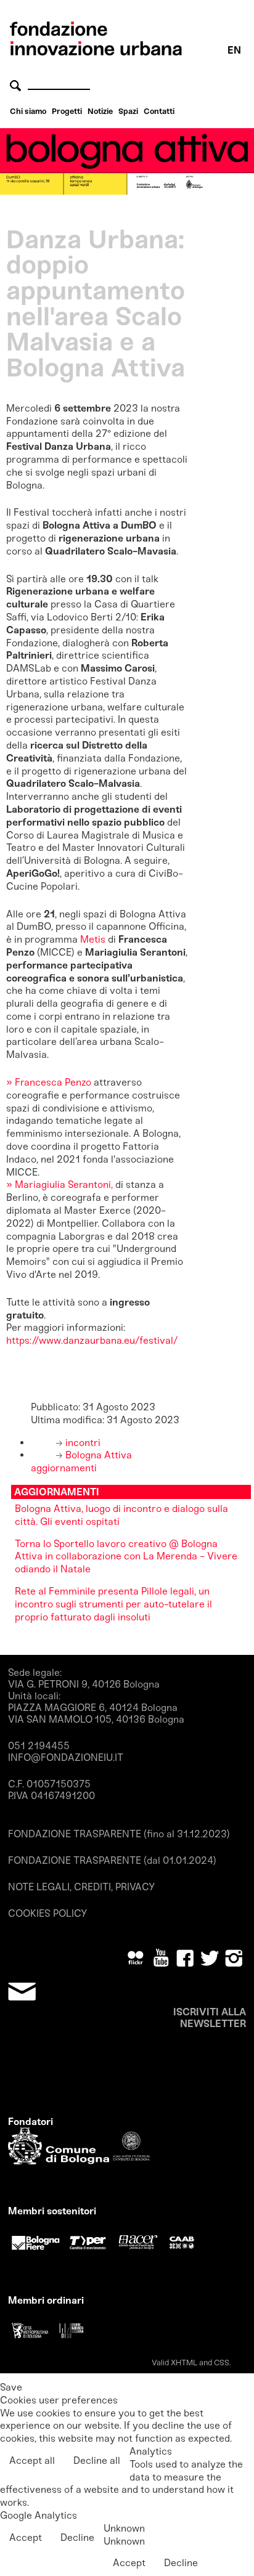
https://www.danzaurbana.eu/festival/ (92, 1340)
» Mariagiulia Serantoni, (59, 1184)
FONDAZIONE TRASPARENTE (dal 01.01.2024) (112, 1860)
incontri (82, 1443)
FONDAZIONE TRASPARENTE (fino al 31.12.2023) (119, 1834)
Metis (93, 939)
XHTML (184, 2363)
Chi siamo (28, 111)
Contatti (159, 111)
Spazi (128, 111)
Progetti (67, 111)
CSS (222, 2363)
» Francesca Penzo (49, 1082)
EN (234, 50)
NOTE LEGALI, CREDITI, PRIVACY (81, 1887)
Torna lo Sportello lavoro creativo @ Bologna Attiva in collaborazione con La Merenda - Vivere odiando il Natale (126, 1557)
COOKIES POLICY (47, 1913)
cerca (17, 85)
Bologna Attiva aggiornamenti (81, 1461)
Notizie (100, 111)
